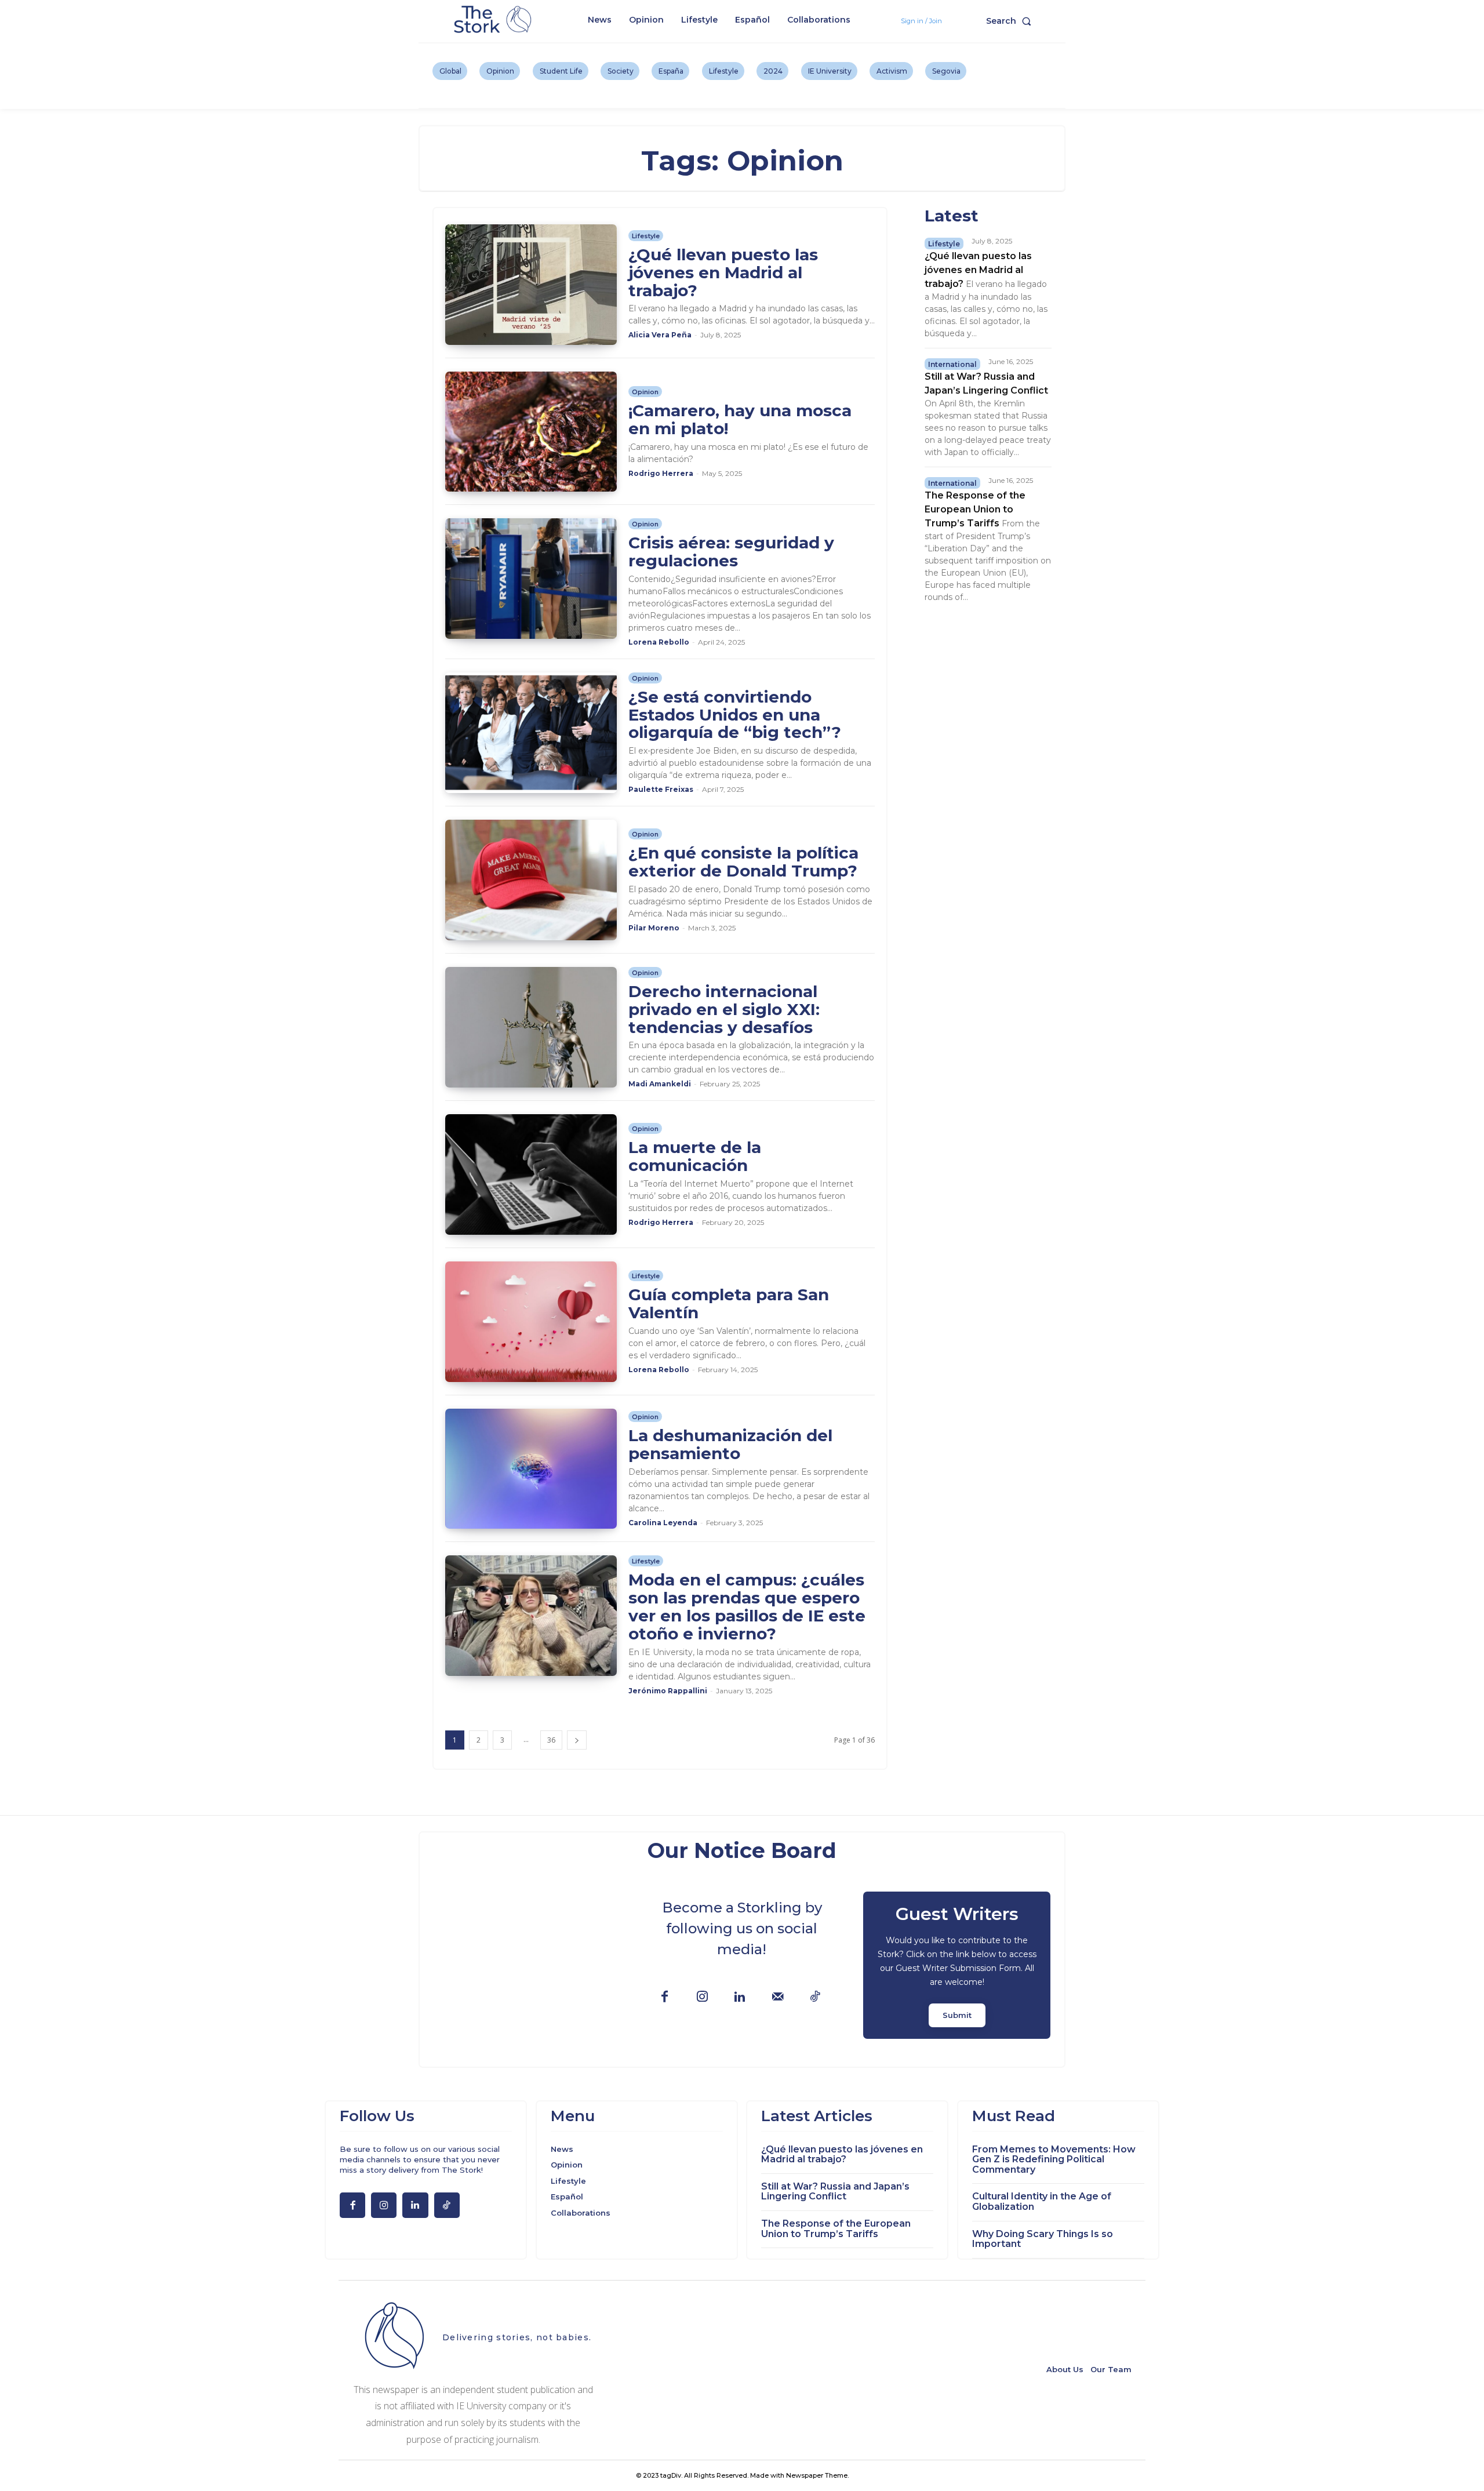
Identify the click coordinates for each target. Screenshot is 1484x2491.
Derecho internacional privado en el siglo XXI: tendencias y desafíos (724, 1009)
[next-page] (577, 1740)
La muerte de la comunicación (695, 1156)
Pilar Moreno (654, 928)
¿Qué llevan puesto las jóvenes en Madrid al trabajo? (723, 272)
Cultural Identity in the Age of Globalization (1042, 2201)
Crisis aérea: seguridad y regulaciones (731, 552)
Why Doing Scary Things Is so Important (1043, 2239)
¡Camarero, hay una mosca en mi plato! (740, 419)
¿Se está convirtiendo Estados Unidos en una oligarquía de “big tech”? (735, 715)
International (952, 364)
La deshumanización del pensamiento (730, 1444)
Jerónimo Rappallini (668, 1691)
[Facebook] (665, 1997)
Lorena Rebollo (659, 642)
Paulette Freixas (661, 789)
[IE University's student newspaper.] (494, 20)
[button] (1011, 21)
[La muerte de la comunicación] (531, 1174)
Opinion (645, 392)
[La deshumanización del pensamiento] (531, 1469)
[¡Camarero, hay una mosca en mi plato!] (531, 432)
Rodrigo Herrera (661, 473)
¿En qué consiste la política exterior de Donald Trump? (743, 862)
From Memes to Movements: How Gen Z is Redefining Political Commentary (1054, 2159)
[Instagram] (702, 1997)
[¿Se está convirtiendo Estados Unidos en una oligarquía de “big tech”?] (531, 733)
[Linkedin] (740, 1997)
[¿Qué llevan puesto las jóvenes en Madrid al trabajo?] (531, 285)
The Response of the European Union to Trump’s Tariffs (975, 509)
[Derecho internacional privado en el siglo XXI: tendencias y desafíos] (531, 1027)
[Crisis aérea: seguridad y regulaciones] (531, 579)
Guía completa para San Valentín (729, 1303)
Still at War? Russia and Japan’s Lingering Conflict (835, 2192)
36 (551, 1740)
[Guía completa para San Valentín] (531, 1322)
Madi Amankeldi (660, 1084)
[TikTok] (815, 1997)
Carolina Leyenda (663, 1523)
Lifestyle (646, 236)
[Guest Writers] (957, 1965)
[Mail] (778, 1997)
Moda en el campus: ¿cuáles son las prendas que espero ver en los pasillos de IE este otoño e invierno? (747, 1606)
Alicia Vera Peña (660, 335)
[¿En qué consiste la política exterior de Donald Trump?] (531, 880)
